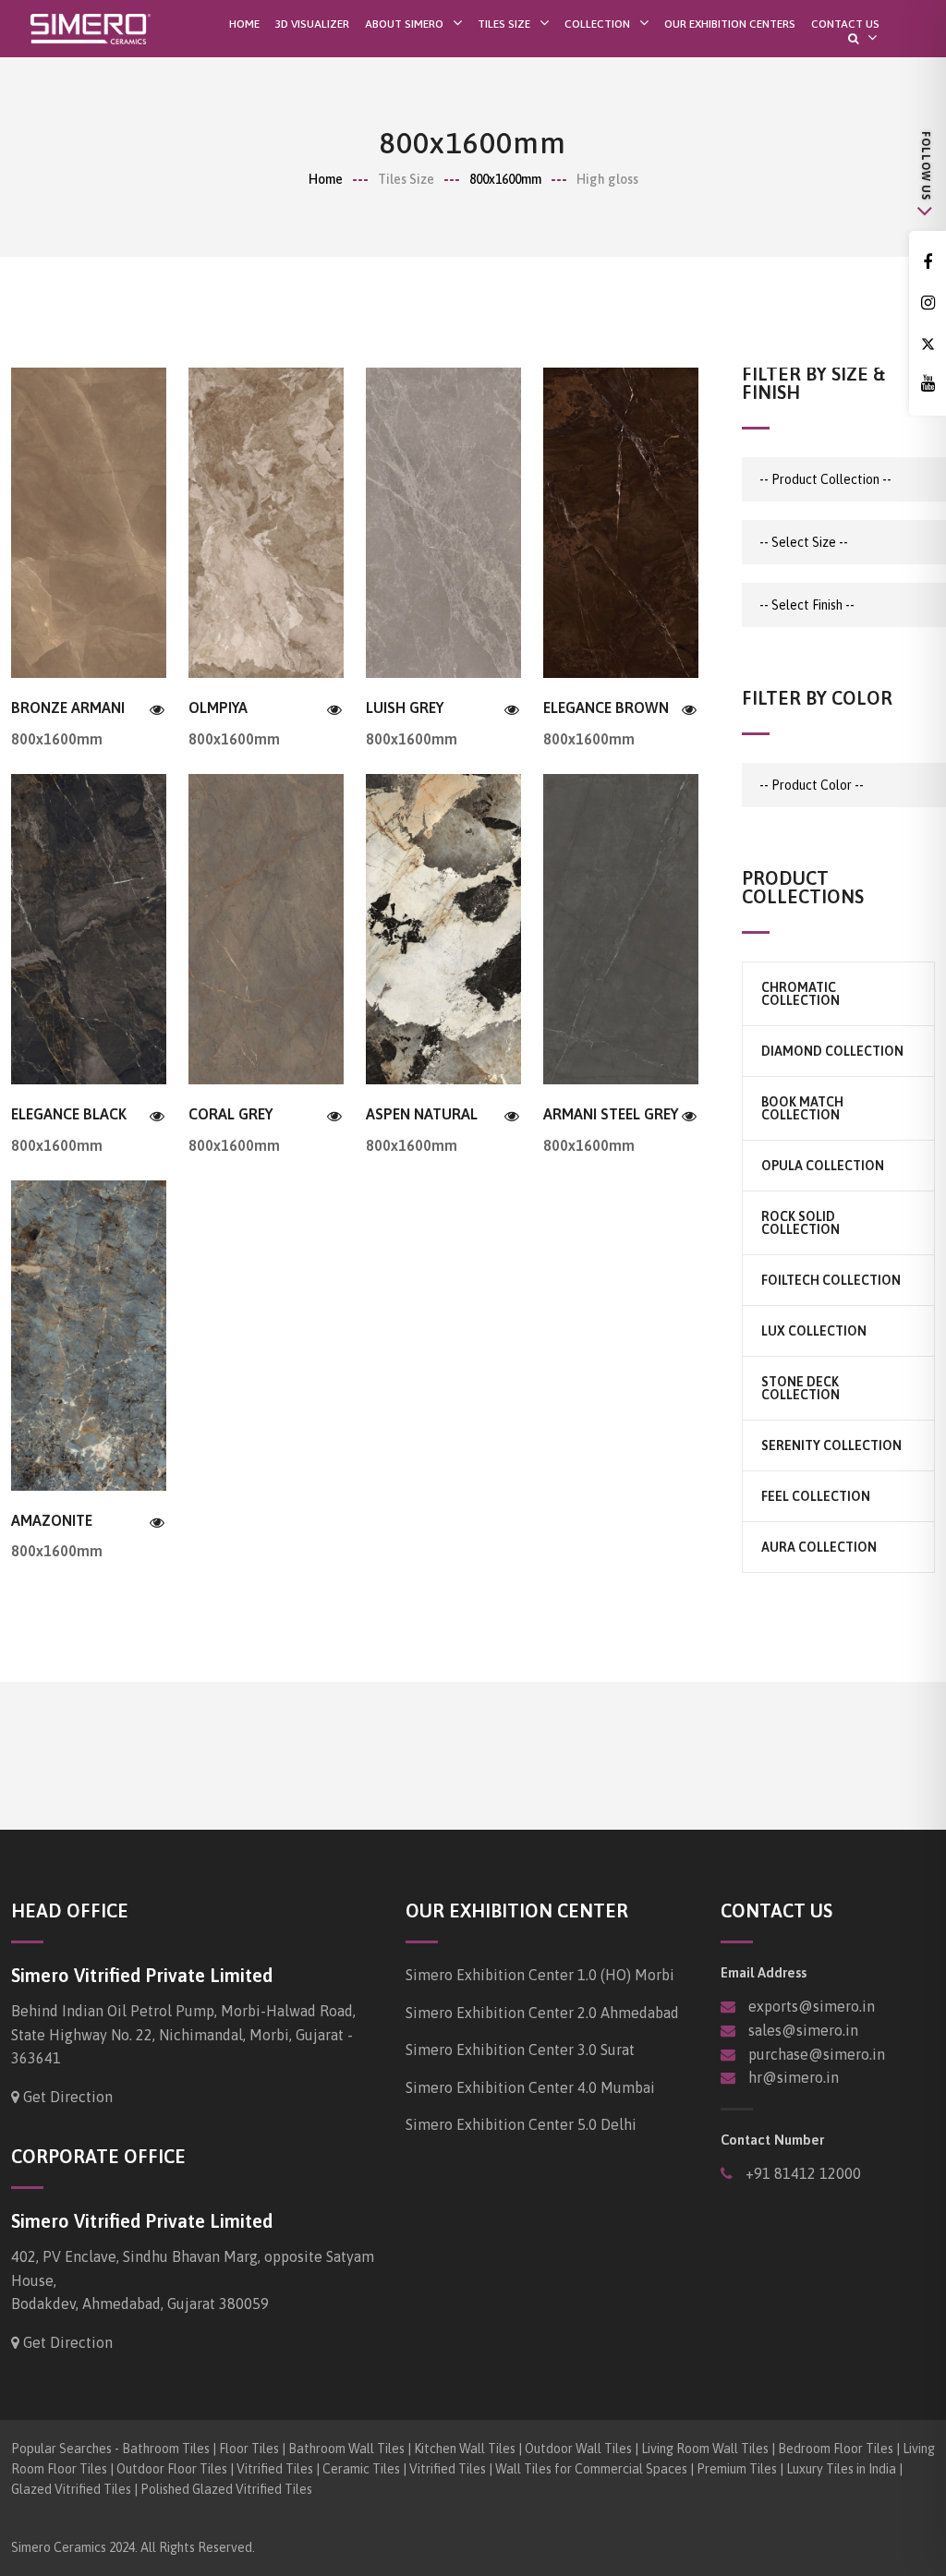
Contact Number (772, 2140)
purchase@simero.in (817, 2054)
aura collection (819, 1547)
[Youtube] (928, 384)
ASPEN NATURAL (422, 1114)
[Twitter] (928, 344)
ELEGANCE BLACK (69, 1114)
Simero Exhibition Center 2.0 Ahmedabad (542, 2013)
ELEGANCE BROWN (606, 707)
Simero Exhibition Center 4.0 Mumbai (530, 2087)
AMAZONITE (52, 1520)
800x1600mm (505, 179)
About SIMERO (404, 24)
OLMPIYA (218, 707)
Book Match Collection (802, 1108)
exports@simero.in (812, 2006)
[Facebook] (928, 263)
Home (244, 24)
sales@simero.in (803, 2030)
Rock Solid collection (800, 1223)
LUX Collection (814, 1331)
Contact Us (845, 24)
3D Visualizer (312, 24)
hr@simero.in (794, 2077)
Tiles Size (504, 24)
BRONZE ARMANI (68, 707)
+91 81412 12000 (801, 2173)
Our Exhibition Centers (730, 24)
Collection (597, 24)
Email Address (764, 1972)
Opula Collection (823, 1166)
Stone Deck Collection (800, 1388)
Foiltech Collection (831, 1280)
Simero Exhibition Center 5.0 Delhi (521, 2124)
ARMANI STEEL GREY (611, 1114)
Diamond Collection (832, 1051)
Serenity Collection (831, 1445)
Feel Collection (816, 1496)
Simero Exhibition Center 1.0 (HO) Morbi (540, 1975)
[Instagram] (928, 303)
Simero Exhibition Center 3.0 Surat (520, 2050)
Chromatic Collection (800, 994)
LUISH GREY (405, 707)
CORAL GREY (230, 1114)
